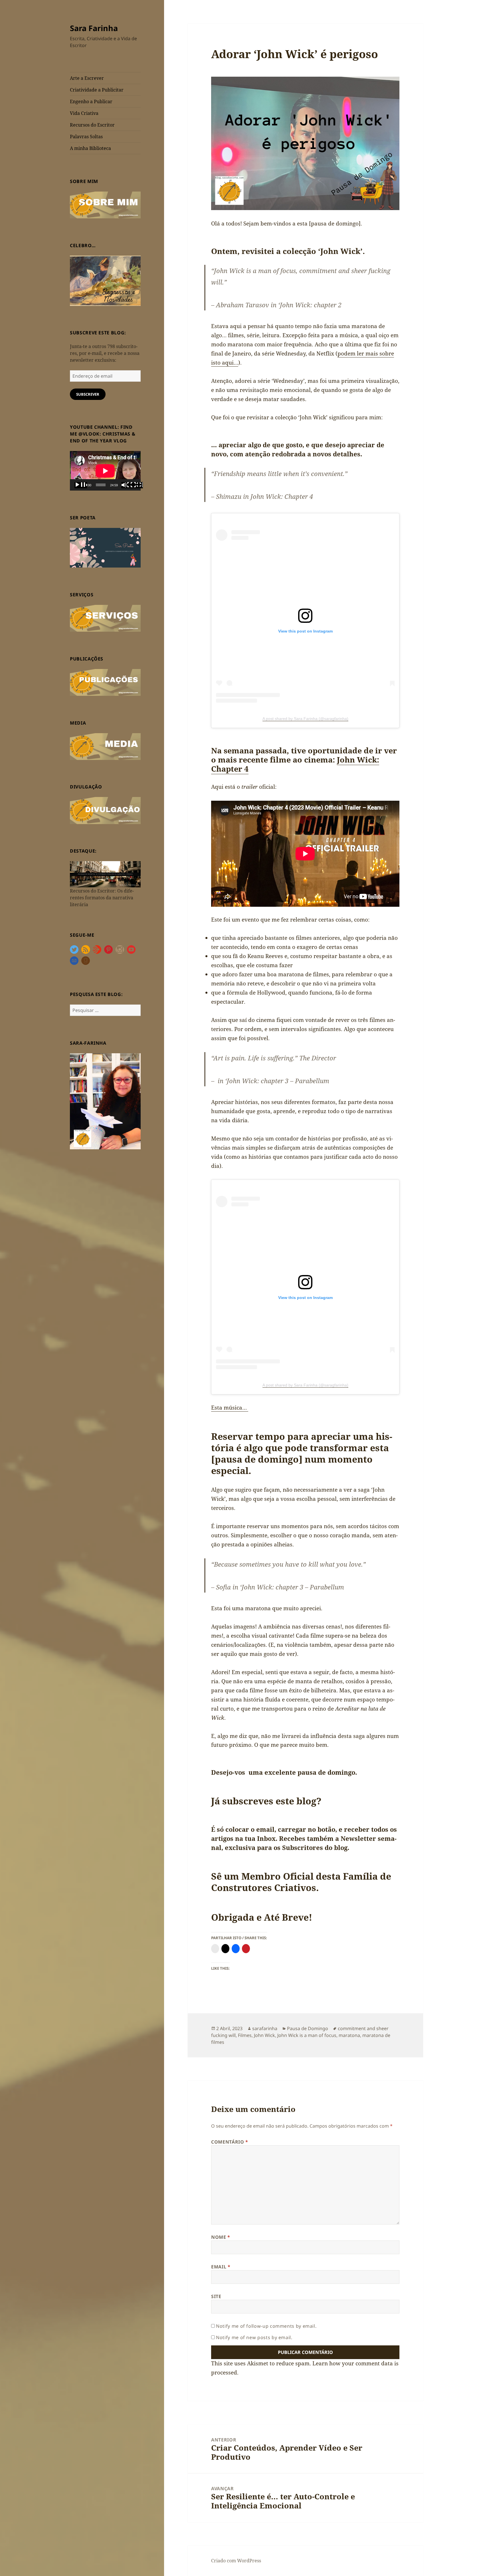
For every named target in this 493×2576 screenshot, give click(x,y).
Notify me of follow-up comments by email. (266, 2326)
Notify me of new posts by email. (254, 2337)
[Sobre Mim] (105, 204)
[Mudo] (128, 485)
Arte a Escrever (87, 78)
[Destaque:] (105, 874)
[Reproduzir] (81, 485)
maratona (349, 2035)
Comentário (230, 2142)
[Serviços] (105, 618)
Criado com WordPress (236, 2561)
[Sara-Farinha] (105, 1101)
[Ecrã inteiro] (137, 485)
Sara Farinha (94, 28)
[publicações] (105, 682)
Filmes (245, 2035)
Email (221, 2267)
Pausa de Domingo (308, 2028)
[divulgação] (105, 810)
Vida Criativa (84, 113)
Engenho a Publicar (91, 101)
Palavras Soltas (86, 137)
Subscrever (88, 394)
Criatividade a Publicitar (97, 90)
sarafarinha (265, 2028)
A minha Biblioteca (90, 148)
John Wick (264, 2035)
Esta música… (230, 1408)
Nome (221, 2237)
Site (216, 2296)
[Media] (105, 746)
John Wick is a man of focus (307, 2035)
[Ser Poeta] (105, 547)
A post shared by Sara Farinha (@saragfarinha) (305, 719)
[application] (105, 471)
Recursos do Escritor (92, 125)
